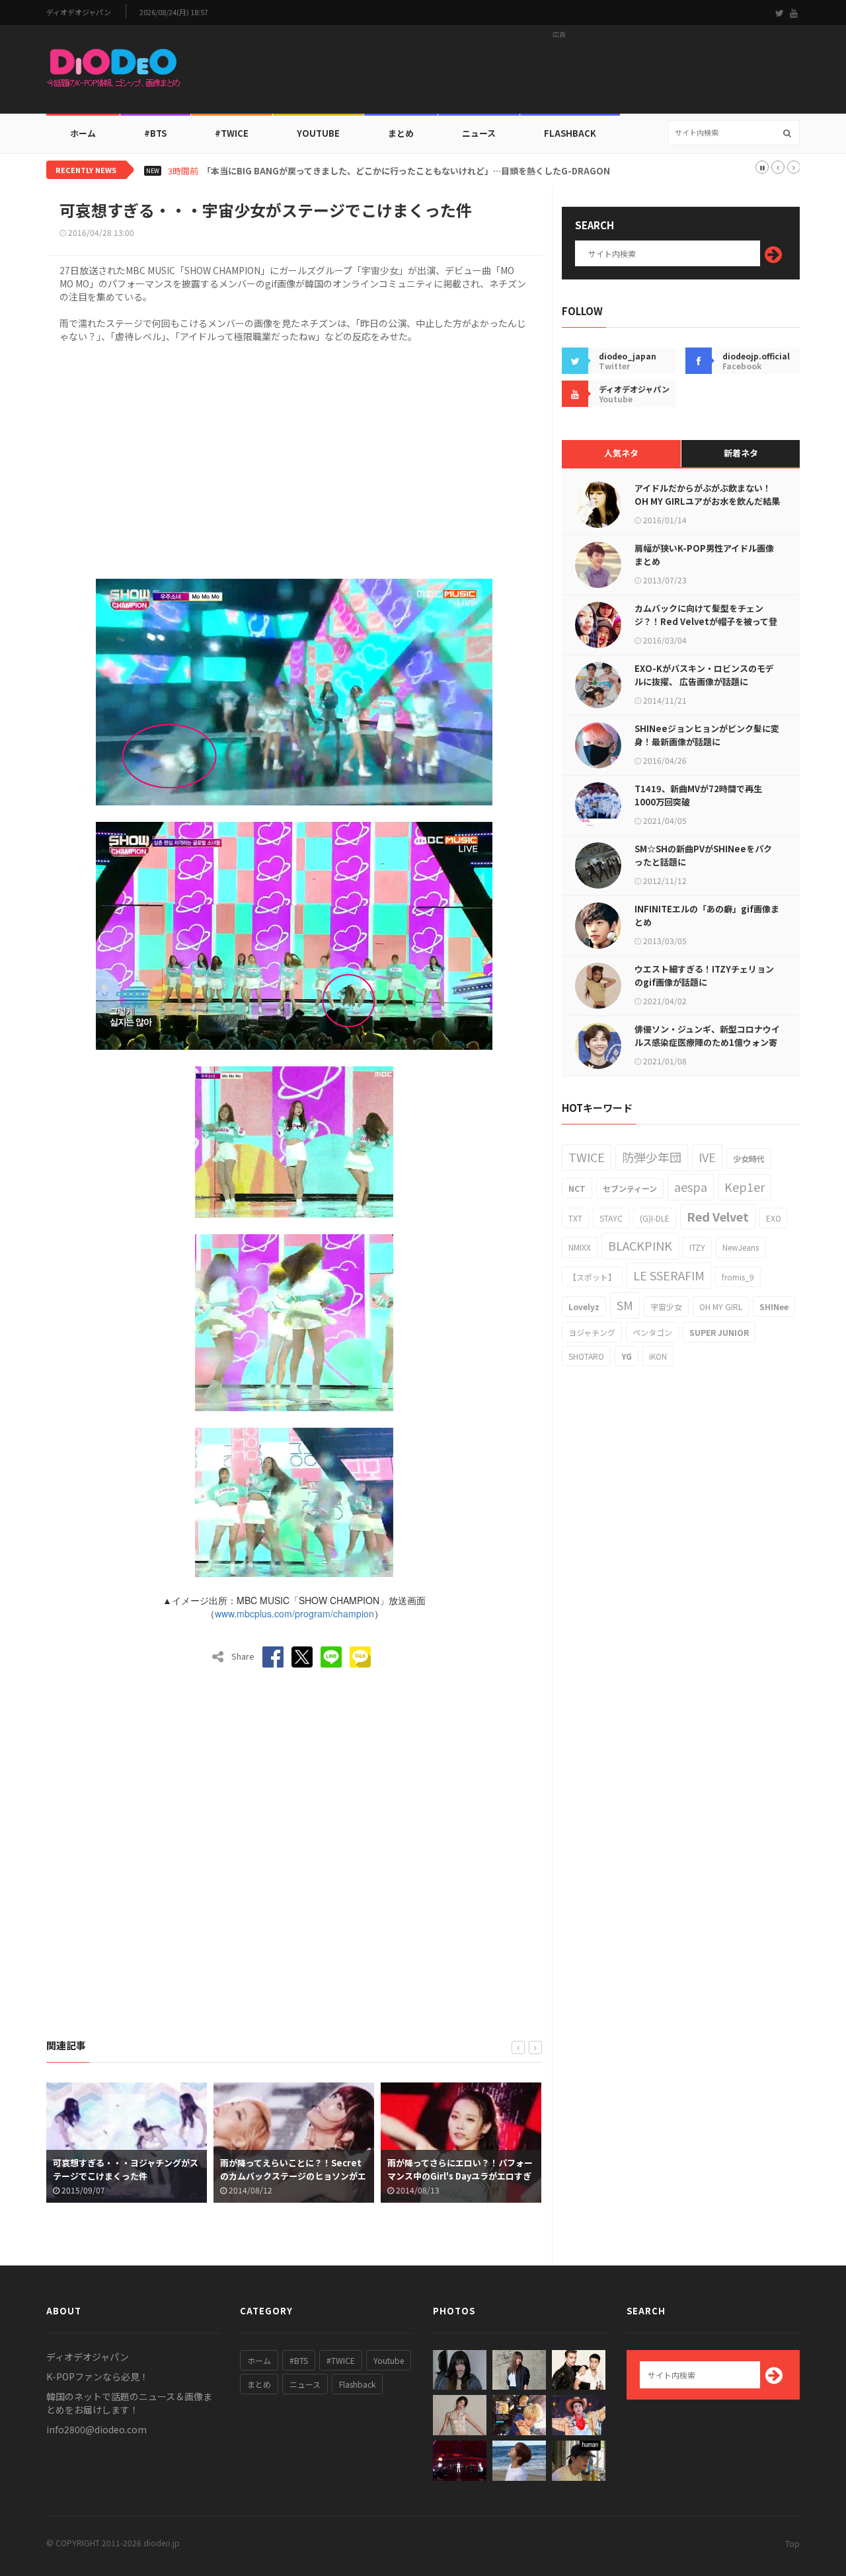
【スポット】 (592, 1277)
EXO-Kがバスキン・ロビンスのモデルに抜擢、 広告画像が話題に (704, 675)
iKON (658, 1356)
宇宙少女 (666, 1306)
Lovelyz (584, 1306)
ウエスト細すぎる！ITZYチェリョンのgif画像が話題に (704, 975)
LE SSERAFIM (669, 1275)
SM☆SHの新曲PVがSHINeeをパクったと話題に (703, 855)
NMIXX (580, 1247)
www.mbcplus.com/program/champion (294, 1613)
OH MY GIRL (721, 1306)
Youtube (389, 2360)
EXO (774, 1218)
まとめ (401, 133)
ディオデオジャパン (79, 12)
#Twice (232, 133)
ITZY (697, 1247)
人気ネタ (621, 453)
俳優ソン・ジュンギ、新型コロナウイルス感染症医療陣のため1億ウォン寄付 (707, 1042)
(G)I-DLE (655, 1218)
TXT (575, 1218)
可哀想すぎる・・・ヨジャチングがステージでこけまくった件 (126, 2169)
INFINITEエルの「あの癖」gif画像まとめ (707, 915)
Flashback (570, 133)
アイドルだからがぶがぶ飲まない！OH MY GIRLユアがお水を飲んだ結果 (707, 495)
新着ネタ (741, 453)
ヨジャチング (592, 1332)
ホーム (83, 133)
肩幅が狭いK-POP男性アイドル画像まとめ (704, 555)
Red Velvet (718, 1216)
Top (792, 2543)
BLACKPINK (640, 1245)
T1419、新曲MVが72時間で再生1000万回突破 (698, 795)
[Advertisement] (559, 73)
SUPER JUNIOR (719, 1332)
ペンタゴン (652, 1332)
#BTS (155, 133)
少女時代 (749, 1159)
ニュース (479, 133)
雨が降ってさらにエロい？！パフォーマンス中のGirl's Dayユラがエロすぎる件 (460, 2176)
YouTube (318, 133)
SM (625, 1305)
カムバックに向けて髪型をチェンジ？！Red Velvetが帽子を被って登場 (706, 621)
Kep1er (745, 1187)
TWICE (587, 1157)
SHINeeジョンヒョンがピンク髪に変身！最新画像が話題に (707, 735)
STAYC (611, 1218)
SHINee (774, 1306)
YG (627, 1356)
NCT (577, 1188)
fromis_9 (738, 1277)
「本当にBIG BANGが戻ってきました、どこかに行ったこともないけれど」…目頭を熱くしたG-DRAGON (406, 171)
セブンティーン (630, 1188)
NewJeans (741, 1247)
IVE (707, 1157)
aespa (691, 1187)
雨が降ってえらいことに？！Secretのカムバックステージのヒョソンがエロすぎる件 (293, 2176)
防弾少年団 (652, 1157)
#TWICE (341, 2360)
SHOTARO (586, 1356)
